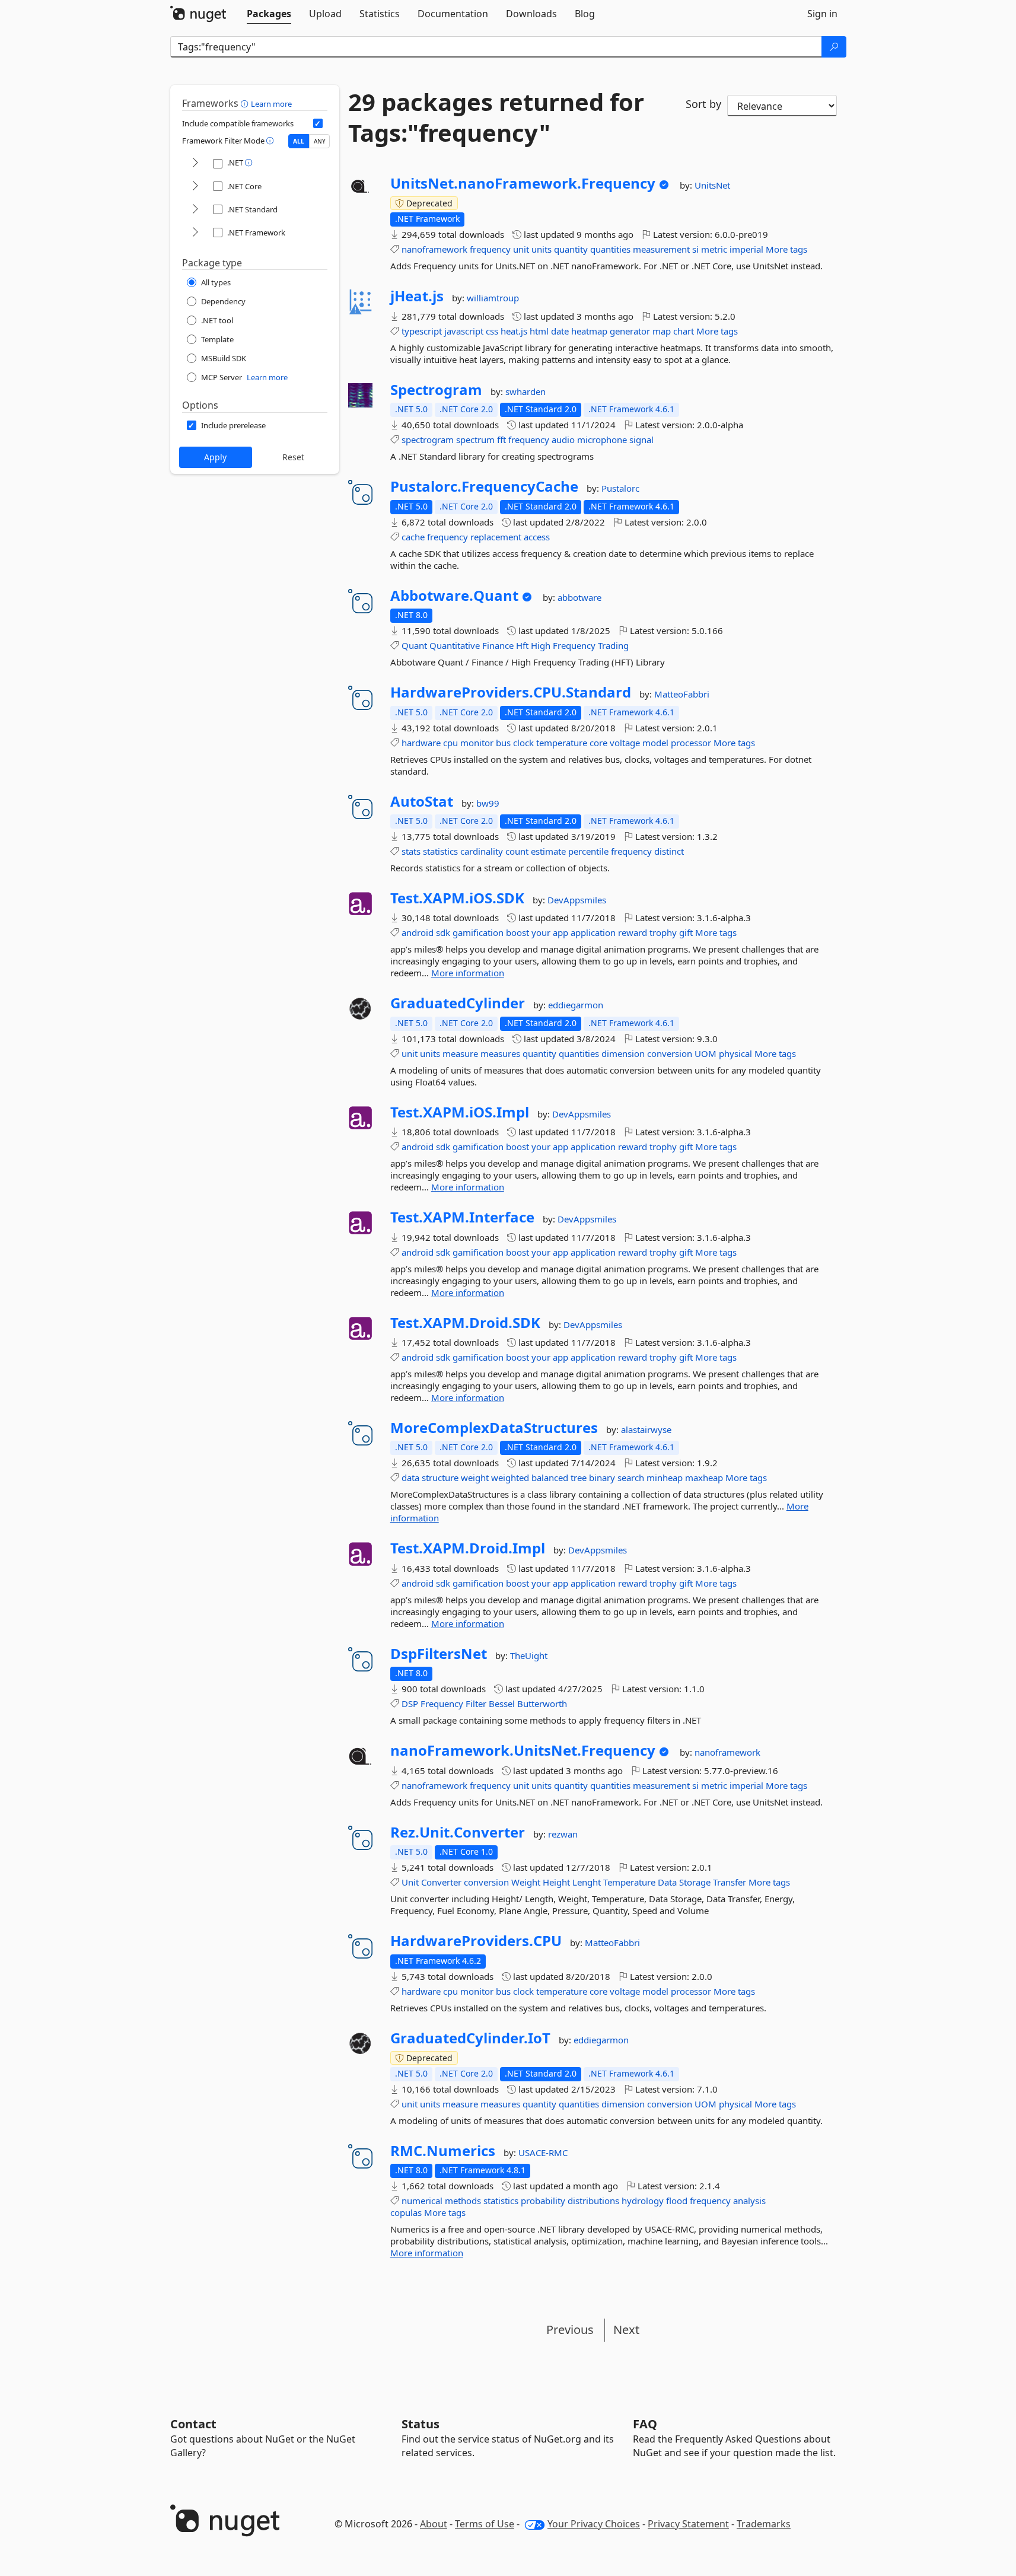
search (631, 1478)
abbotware (579, 597)
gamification (478, 932)
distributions (593, 2201)
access (537, 537)
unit (521, 249)
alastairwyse (646, 1429)
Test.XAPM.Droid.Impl (468, 1548)
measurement (661, 249)
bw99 (488, 803)
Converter (441, 1882)
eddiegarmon (576, 1005)
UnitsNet (712, 185)
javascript (464, 331)
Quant (414, 645)
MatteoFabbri (682, 694)
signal (641, 440)
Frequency (574, 645)
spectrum (475, 440)
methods (463, 2201)
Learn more (271, 104)
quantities (610, 249)
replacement (496, 537)
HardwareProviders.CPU (476, 1941)
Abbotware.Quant (454, 596)
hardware (421, 743)
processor (691, 743)
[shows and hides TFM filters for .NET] (195, 163)
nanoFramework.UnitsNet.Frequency (523, 1750)
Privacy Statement (688, 2524)
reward (633, 932)
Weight (526, 1882)
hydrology (643, 2201)
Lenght (587, 1882)
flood (677, 2201)
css (492, 331)
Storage (695, 1882)
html (539, 331)
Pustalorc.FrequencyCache (484, 486)
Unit (410, 1882)
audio (563, 440)
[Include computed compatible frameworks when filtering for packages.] (318, 123)
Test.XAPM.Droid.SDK (465, 1323)
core (598, 743)
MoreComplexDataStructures (494, 1428)
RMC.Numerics (443, 2151)
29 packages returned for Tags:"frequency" (496, 117)
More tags (786, 249)
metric (714, 249)
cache (413, 537)
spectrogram (428, 440)
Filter (476, 1703)
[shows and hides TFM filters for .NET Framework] (195, 233)
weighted (510, 1478)
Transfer (730, 1882)
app (560, 932)
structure (440, 1478)
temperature (562, 743)
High (541, 645)
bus (503, 743)
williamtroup (493, 298)
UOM (706, 1053)
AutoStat (422, 801)
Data (667, 1882)
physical (735, 1053)
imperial (746, 249)
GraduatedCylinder (458, 1003)
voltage (625, 743)
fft (501, 440)
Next (626, 2330)
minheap (665, 1478)
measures (500, 1053)
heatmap (589, 331)
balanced (550, 1478)
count (517, 851)
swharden (525, 391)
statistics (440, 851)
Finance (498, 645)
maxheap (704, 1478)
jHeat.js (417, 296)
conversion (670, 1053)
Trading (613, 645)
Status (421, 2424)
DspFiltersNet (439, 1654)
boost (517, 932)
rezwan (563, 1834)
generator (630, 331)
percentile (588, 851)
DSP (410, 1703)
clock (523, 743)
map (662, 331)
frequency (490, 249)
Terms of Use (485, 2524)
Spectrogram (436, 390)
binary (602, 1478)
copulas (406, 2212)
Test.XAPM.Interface (462, 1217)
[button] (246, 103)
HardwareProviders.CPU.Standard (511, 692)
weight (475, 1478)
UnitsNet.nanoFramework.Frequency (523, 183)
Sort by (703, 104)
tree (579, 1478)
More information (468, 973)
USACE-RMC (543, 2152)
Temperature (629, 1882)
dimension (623, 1053)
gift (686, 932)
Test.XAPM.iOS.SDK (457, 898)
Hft (522, 645)
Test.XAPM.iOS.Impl (460, 1112)
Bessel (502, 1703)
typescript (422, 331)
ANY (320, 141)
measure (460, 1053)
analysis (749, 2201)
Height (556, 1882)
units (542, 249)
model (655, 743)
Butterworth (542, 1703)
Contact (193, 2424)
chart (684, 331)
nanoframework (434, 249)
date (560, 331)
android (418, 932)
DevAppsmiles (577, 900)
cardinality (482, 851)
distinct (669, 851)
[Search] (834, 47)
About (434, 2524)
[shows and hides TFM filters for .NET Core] (195, 187)
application (593, 932)
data (410, 1478)
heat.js (514, 331)
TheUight (529, 1655)
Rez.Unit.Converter (458, 1832)
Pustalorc (620, 488)
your (541, 932)
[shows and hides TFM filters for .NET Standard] (195, 210)
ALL (299, 141)
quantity (571, 249)
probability (543, 2201)
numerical (422, 2201)
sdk (443, 932)
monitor (477, 743)
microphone (602, 440)
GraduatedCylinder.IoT (470, 2038)
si (695, 249)
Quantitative (455, 645)
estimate (548, 851)
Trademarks (764, 2524)
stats (411, 851)
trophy (663, 932)
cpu (450, 743)
